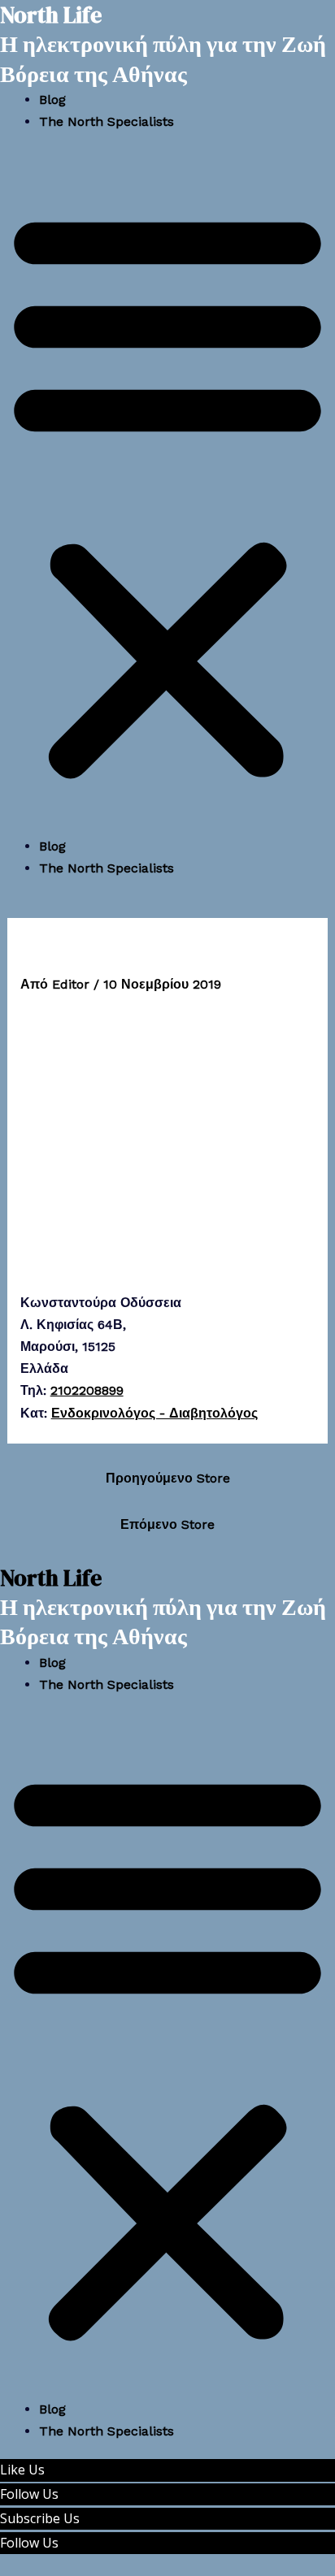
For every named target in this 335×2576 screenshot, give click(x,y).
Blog (52, 100)
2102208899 (87, 1390)
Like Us (22, 2470)
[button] (167, 494)
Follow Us (29, 2494)
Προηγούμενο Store (168, 1478)
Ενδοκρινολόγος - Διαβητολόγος (154, 1413)
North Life (51, 1578)
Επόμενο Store (167, 1524)
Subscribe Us (40, 2518)
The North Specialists (107, 121)
